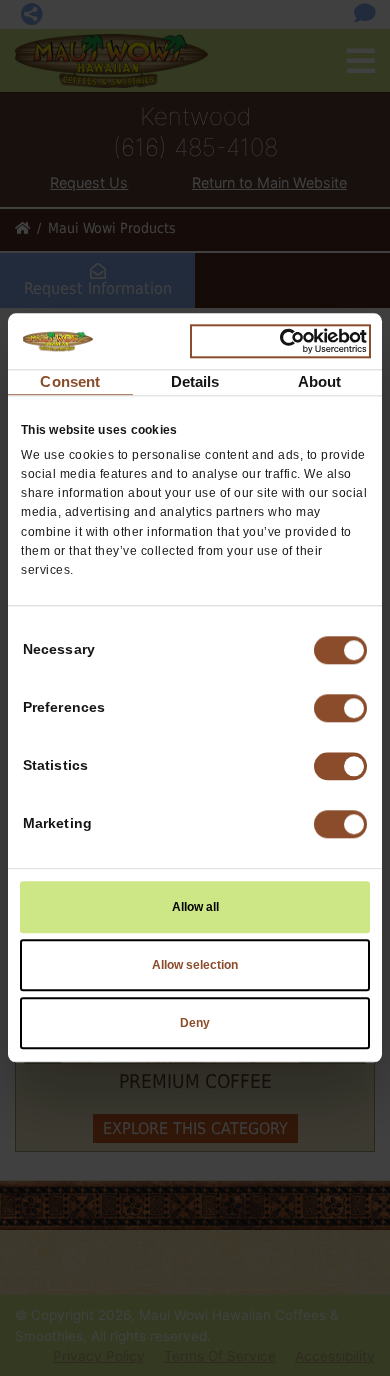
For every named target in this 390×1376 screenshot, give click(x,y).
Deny (195, 1024)
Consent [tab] (70, 381)
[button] (340, 709)
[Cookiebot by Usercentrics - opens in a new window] (280, 341)
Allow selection (195, 966)
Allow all (195, 908)
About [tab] (320, 381)
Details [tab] (195, 381)
